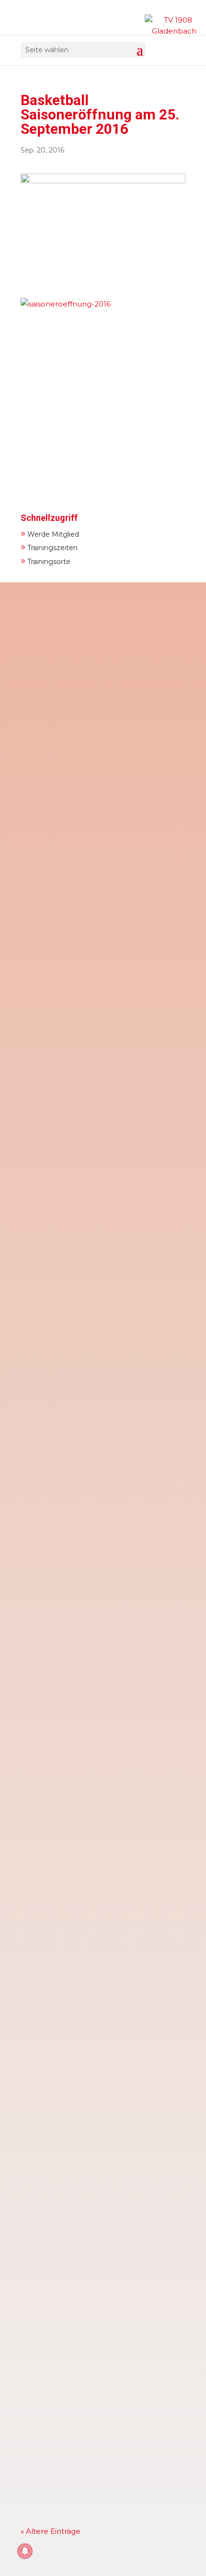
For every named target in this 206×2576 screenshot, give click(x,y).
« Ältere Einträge (51, 2531)
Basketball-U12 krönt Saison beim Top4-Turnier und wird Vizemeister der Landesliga (103, 1058)
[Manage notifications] (25, 2551)
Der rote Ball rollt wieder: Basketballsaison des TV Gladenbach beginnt (97, 2063)
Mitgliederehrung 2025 (71, 2361)
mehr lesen (51, 802)
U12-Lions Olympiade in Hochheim (92, 2179)
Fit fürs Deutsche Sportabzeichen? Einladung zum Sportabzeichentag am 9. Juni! (102, 683)
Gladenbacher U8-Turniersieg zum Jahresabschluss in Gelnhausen (92, 1453)
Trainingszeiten (49, 547)
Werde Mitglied (50, 533)
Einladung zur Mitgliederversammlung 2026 (99, 876)
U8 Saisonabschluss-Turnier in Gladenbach (85, 1252)
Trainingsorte (46, 560)
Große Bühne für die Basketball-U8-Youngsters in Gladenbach (94, 1655)
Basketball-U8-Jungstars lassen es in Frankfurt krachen (98, 1857)
